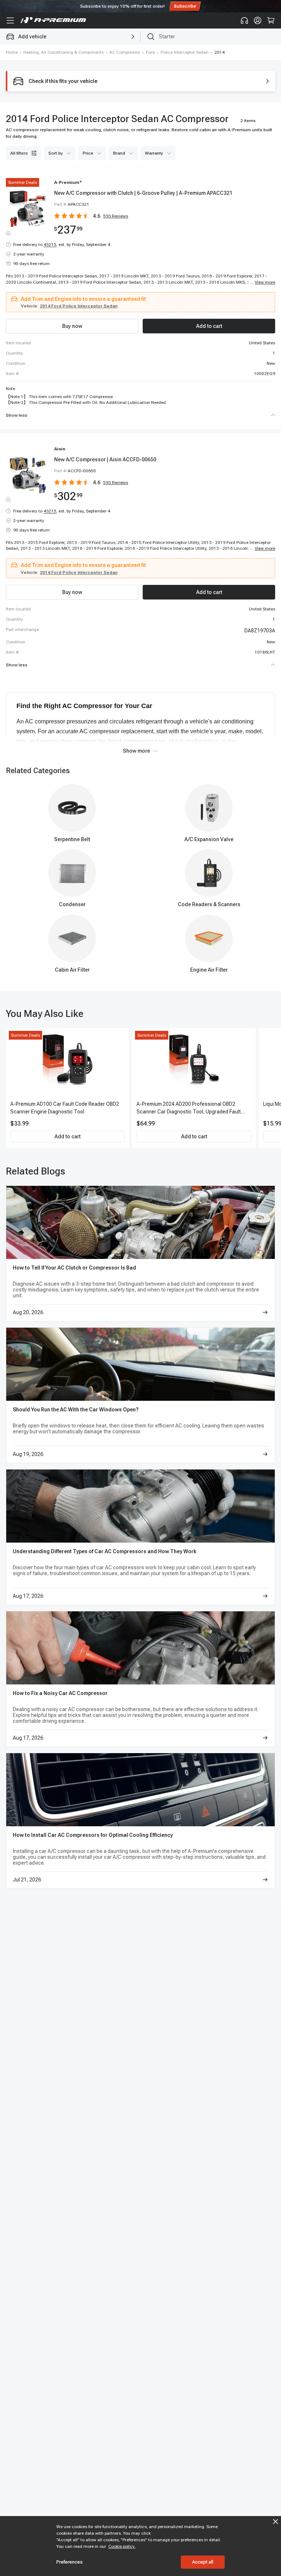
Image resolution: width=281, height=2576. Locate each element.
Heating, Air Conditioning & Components (63, 52)
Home (12, 52)
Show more (136, 751)
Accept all (203, 2562)
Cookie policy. (122, 2546)
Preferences (70, 2562)
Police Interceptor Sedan (185, 52)
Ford (150, 52)
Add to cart (68, 1136)
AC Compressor (125, 52)
